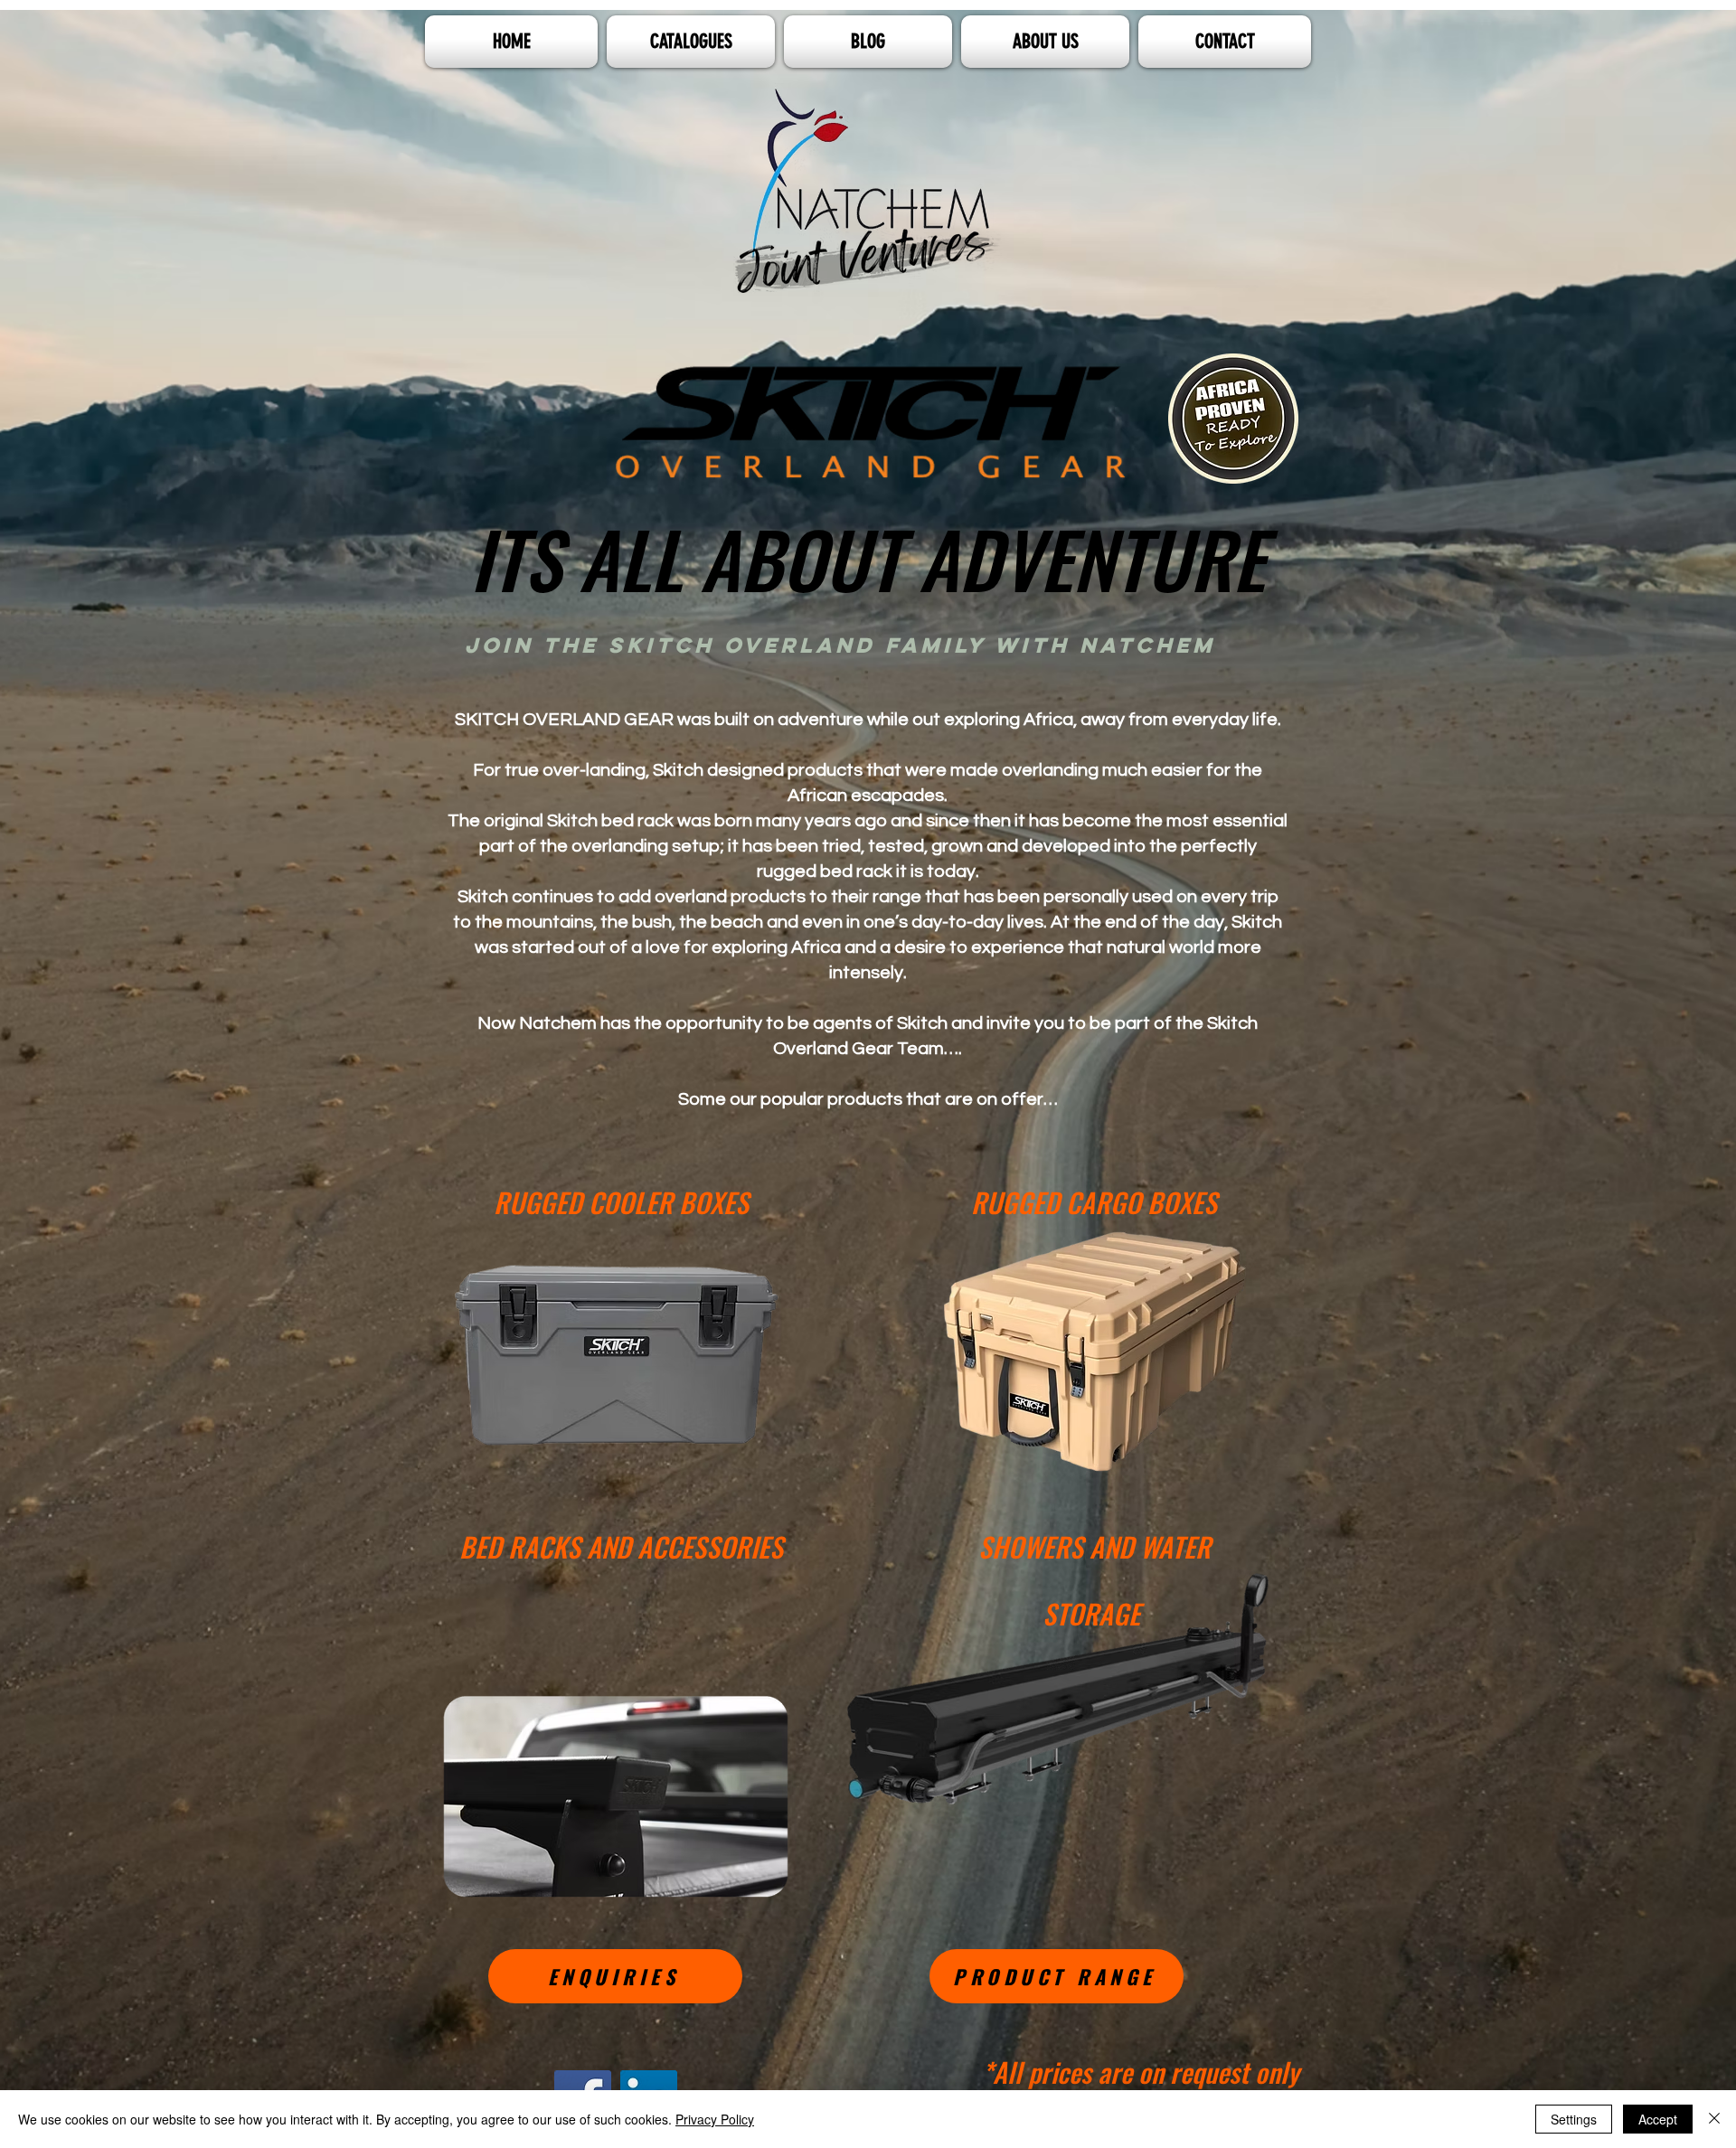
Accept (1658, 2119)
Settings (1574, 2119)
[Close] (1714, 2119)
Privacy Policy (715, 2119)
